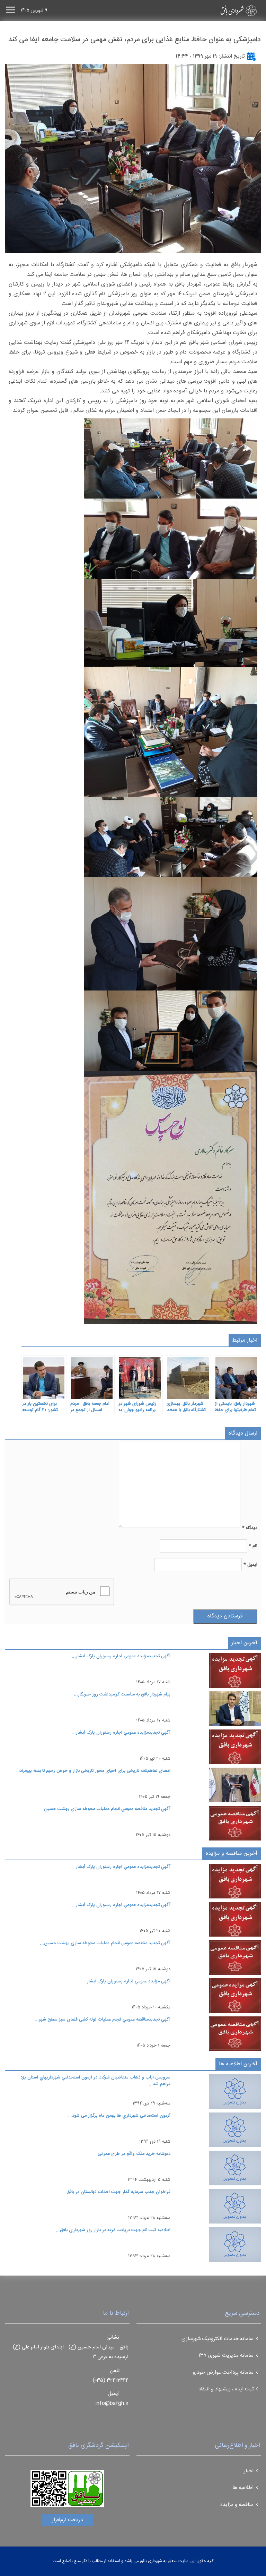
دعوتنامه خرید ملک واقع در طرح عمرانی (134, 2154)
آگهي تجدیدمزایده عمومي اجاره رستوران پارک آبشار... (121, 1656)
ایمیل (250, 1565)
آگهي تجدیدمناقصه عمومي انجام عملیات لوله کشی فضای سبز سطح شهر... (103, 2020)
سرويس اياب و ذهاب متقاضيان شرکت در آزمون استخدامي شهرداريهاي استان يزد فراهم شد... (95, 2081)
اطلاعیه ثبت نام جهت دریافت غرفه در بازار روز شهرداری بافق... (113, 2230)
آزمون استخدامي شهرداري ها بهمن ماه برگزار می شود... (119, 2116)
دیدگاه (250, 1528)
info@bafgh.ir (112, 2403)
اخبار (249, 2471)
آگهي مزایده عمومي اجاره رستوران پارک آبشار (129, 1981)
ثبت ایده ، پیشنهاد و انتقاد (226, 2389)
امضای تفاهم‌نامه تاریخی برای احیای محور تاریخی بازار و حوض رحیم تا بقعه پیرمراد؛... (92, 1771)
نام (253, 1546)
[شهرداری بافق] (227, 10)
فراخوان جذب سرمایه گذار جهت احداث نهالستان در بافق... (116, 2192)
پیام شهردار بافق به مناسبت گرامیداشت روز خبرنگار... (122, 1694)
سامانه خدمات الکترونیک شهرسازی (218, 2339)
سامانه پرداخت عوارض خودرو (223, 2373)
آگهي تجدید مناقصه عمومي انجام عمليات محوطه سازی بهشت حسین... (105, 1809)
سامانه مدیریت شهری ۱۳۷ (226, 2356)
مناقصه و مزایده (237, 2505)
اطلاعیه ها (243, 2488)
